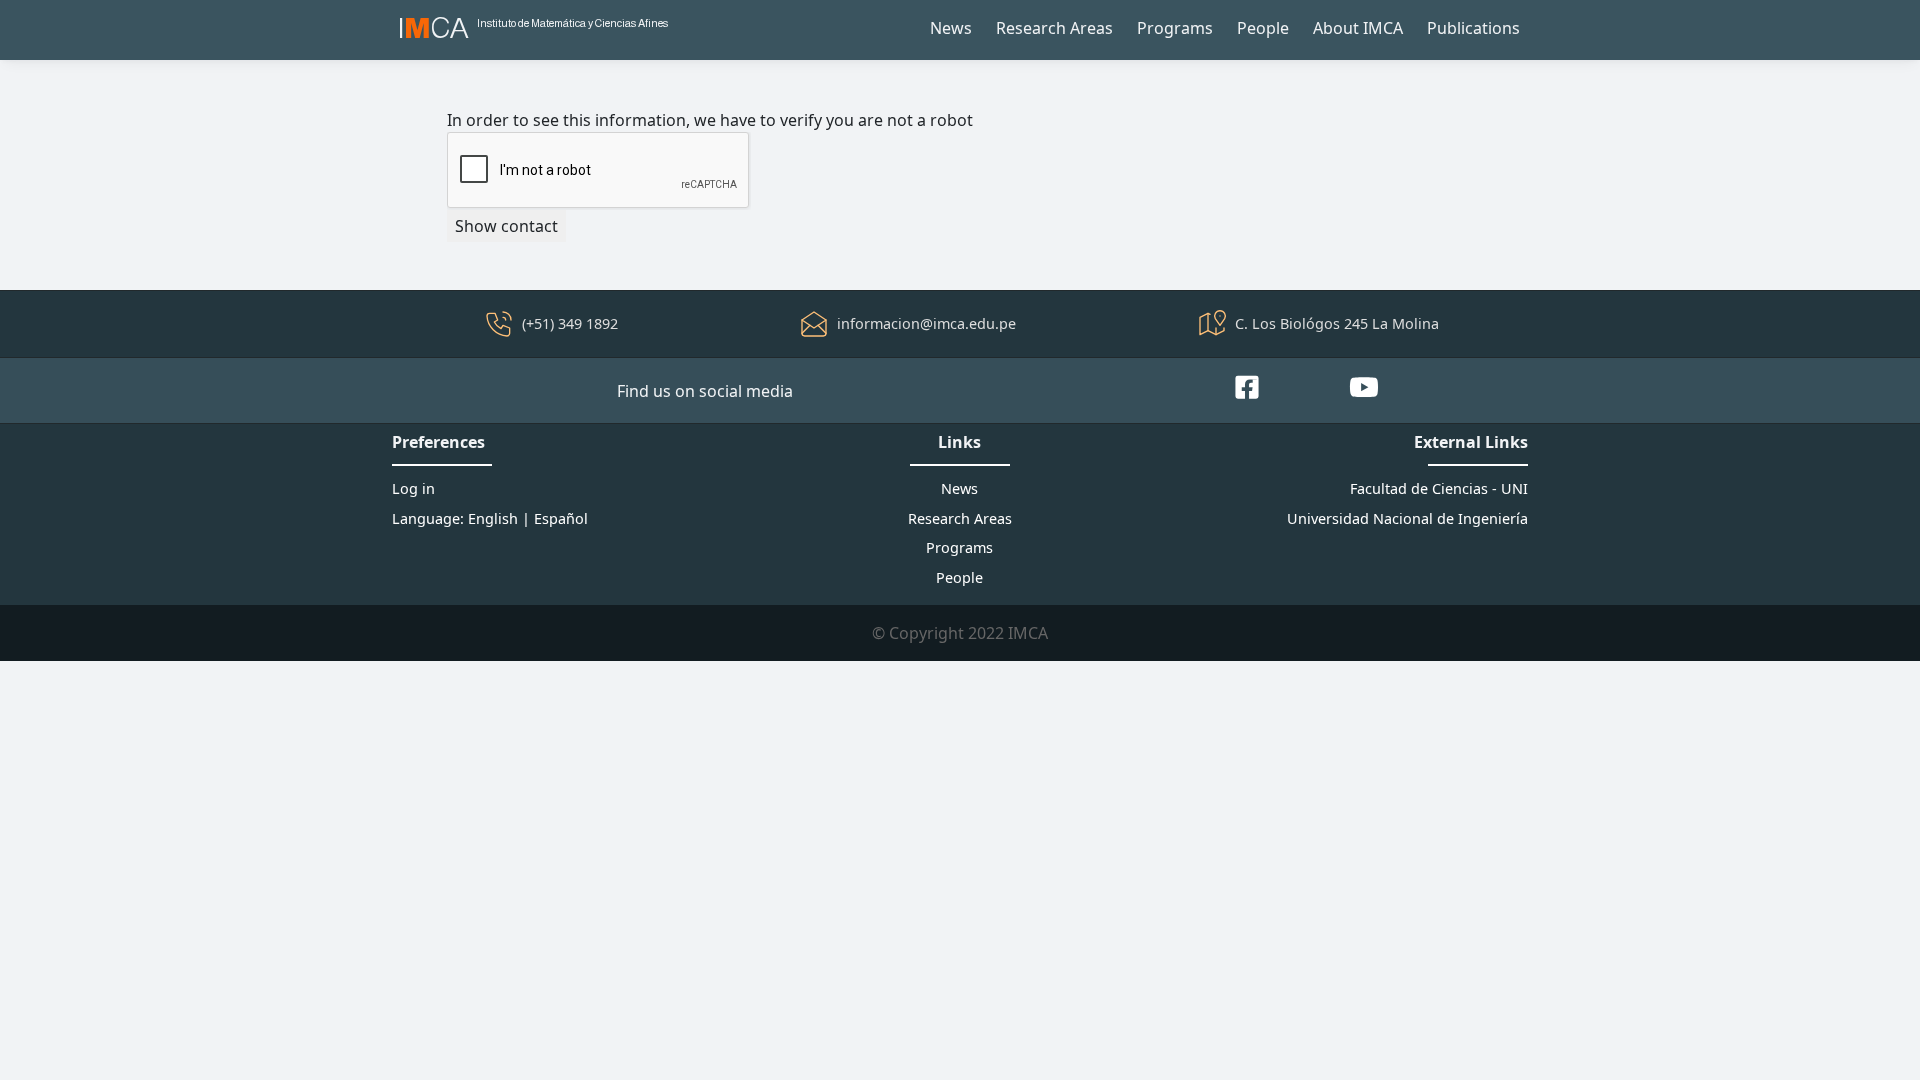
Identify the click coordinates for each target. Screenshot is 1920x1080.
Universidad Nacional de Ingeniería (1407, 518)
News (951, 28)
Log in (413, 488)
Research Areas (1054, 28)
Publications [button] (1473, 28)
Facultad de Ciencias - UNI (1439, 488)
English (493, 518)
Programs (1175, 28)
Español (561, 518)
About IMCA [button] (1358, 28)
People (1263, 28)
